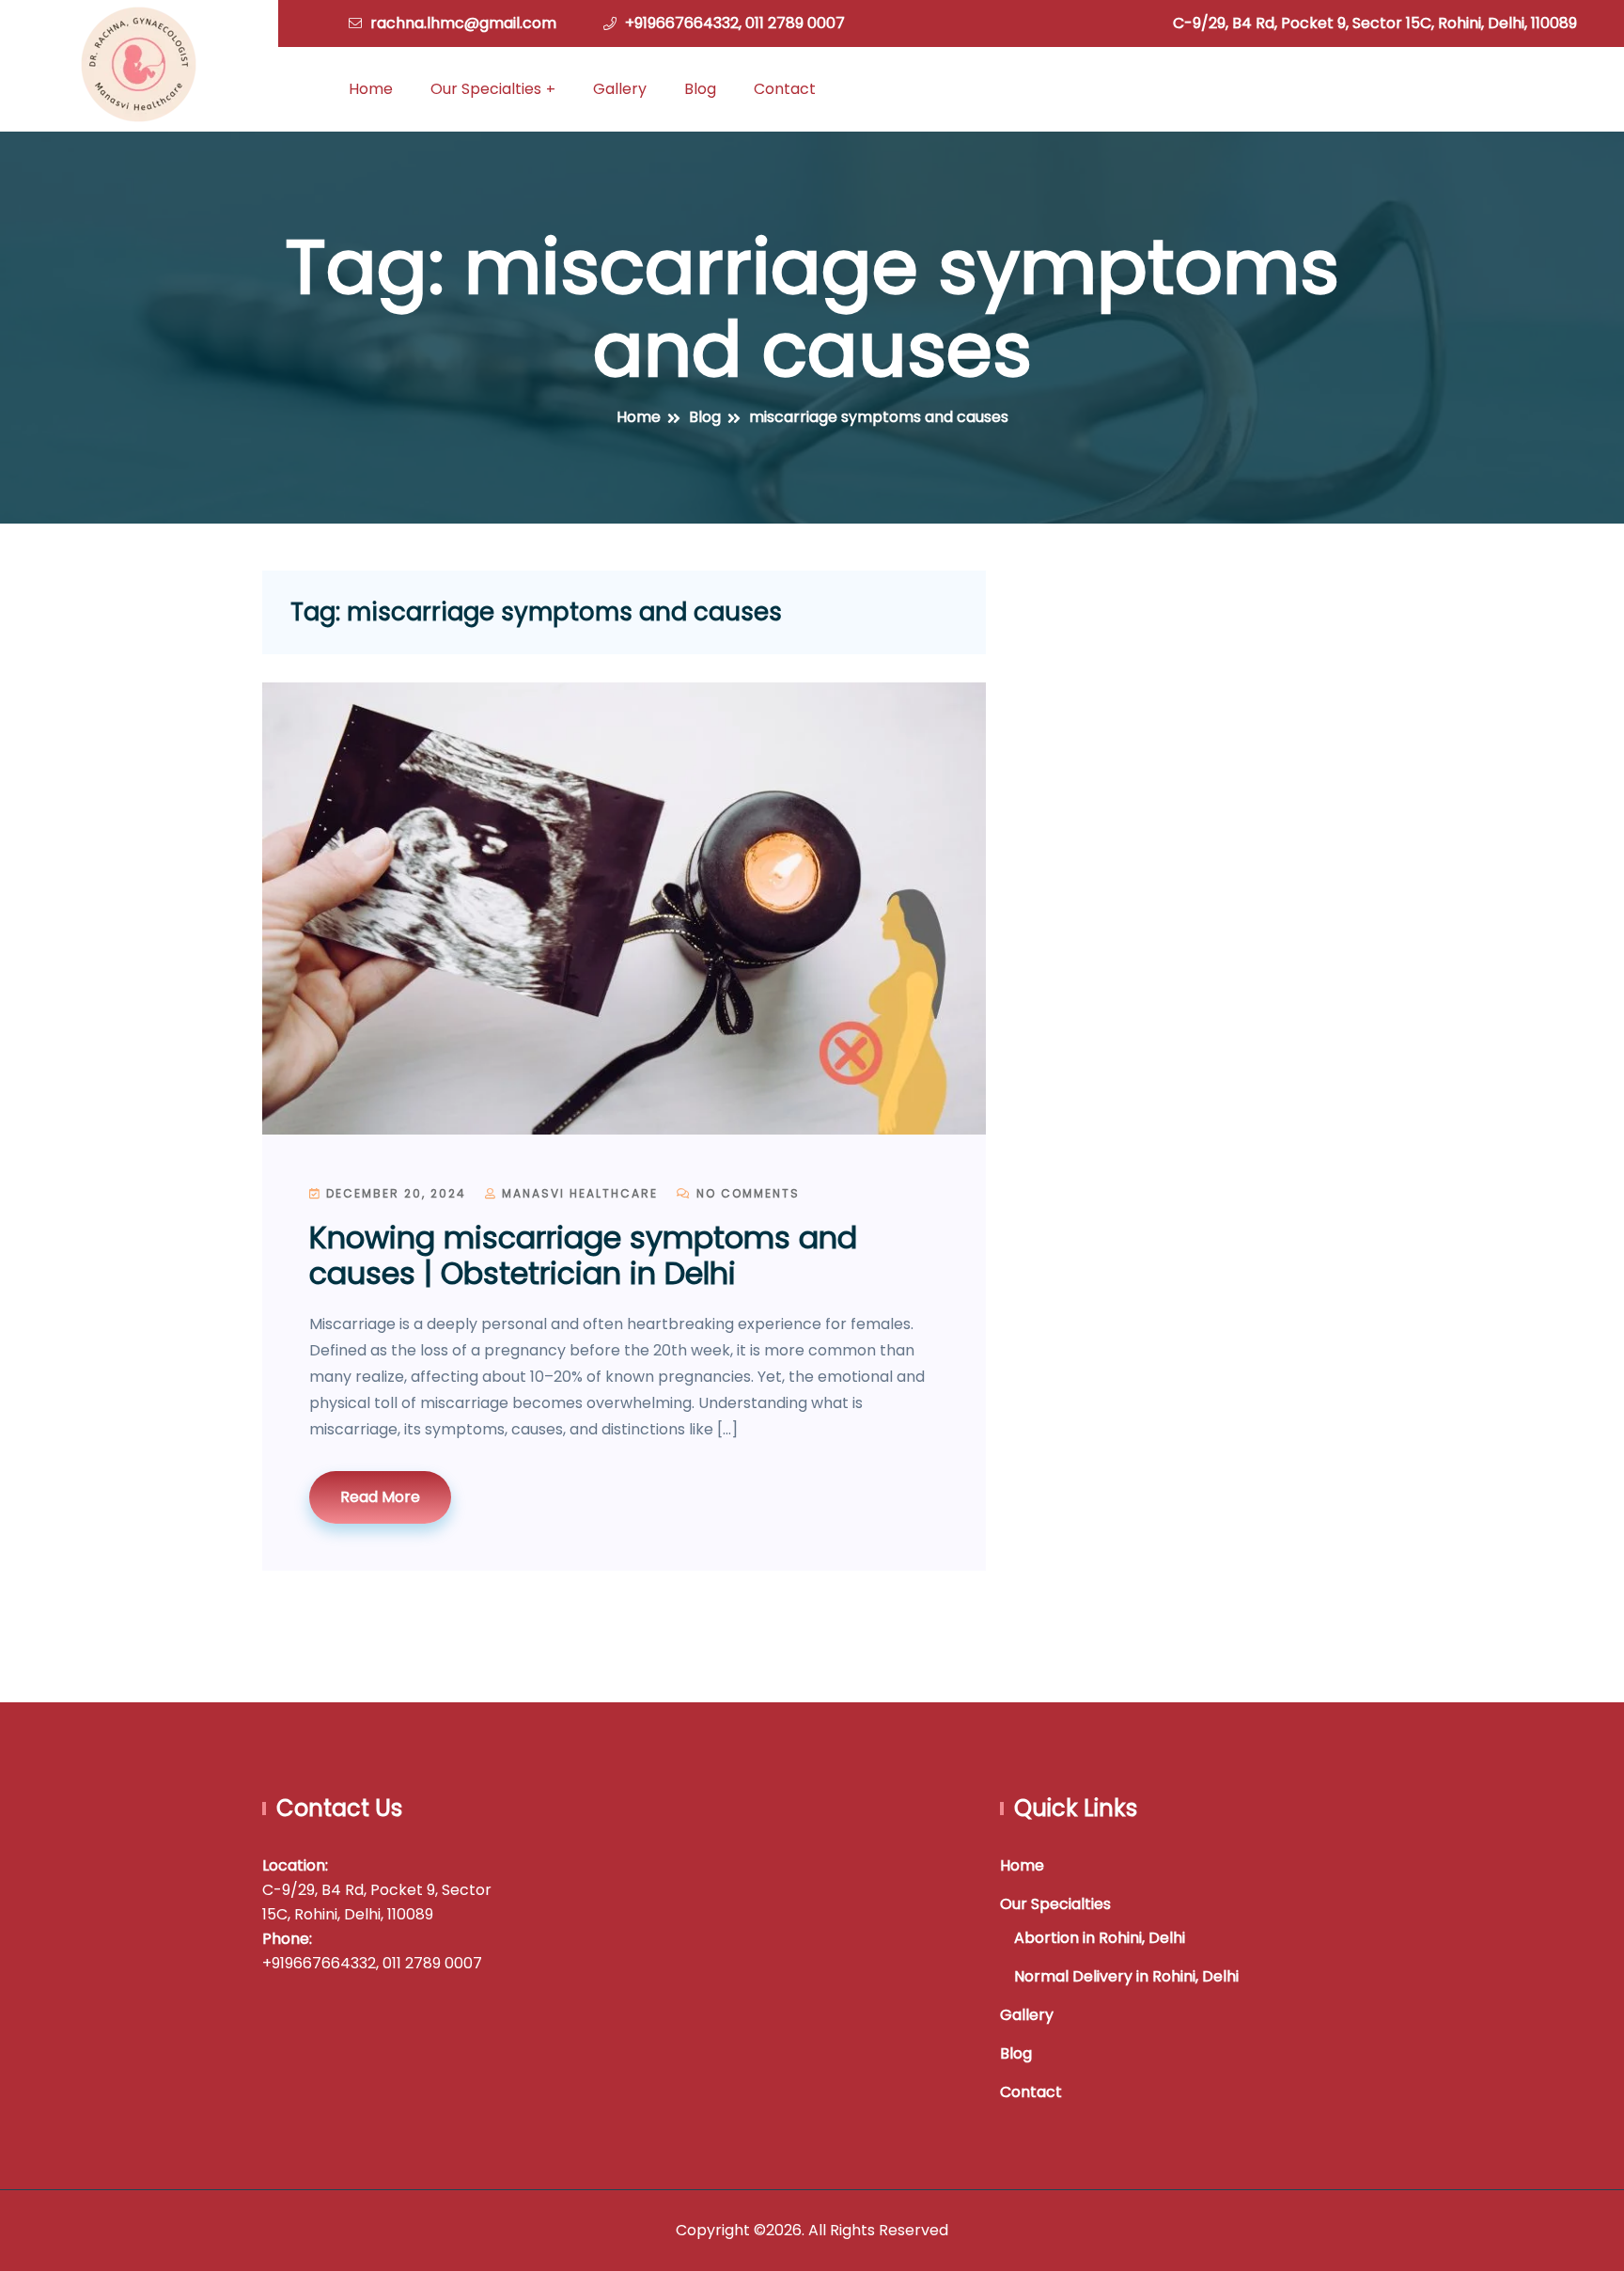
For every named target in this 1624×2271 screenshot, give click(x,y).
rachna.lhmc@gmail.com (463, 23)
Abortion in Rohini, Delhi (1100, 1938)
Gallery (620, 89)
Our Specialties (486, 89)
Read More (380, 1497)
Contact (785, 89)
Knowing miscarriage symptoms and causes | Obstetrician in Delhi (583, 1255)
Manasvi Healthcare (578, 1193)
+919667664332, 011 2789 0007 (735, 23)
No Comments (746, 1193)
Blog (700, 89)
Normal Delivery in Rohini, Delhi (1126, 1976)
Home (371, 89)
